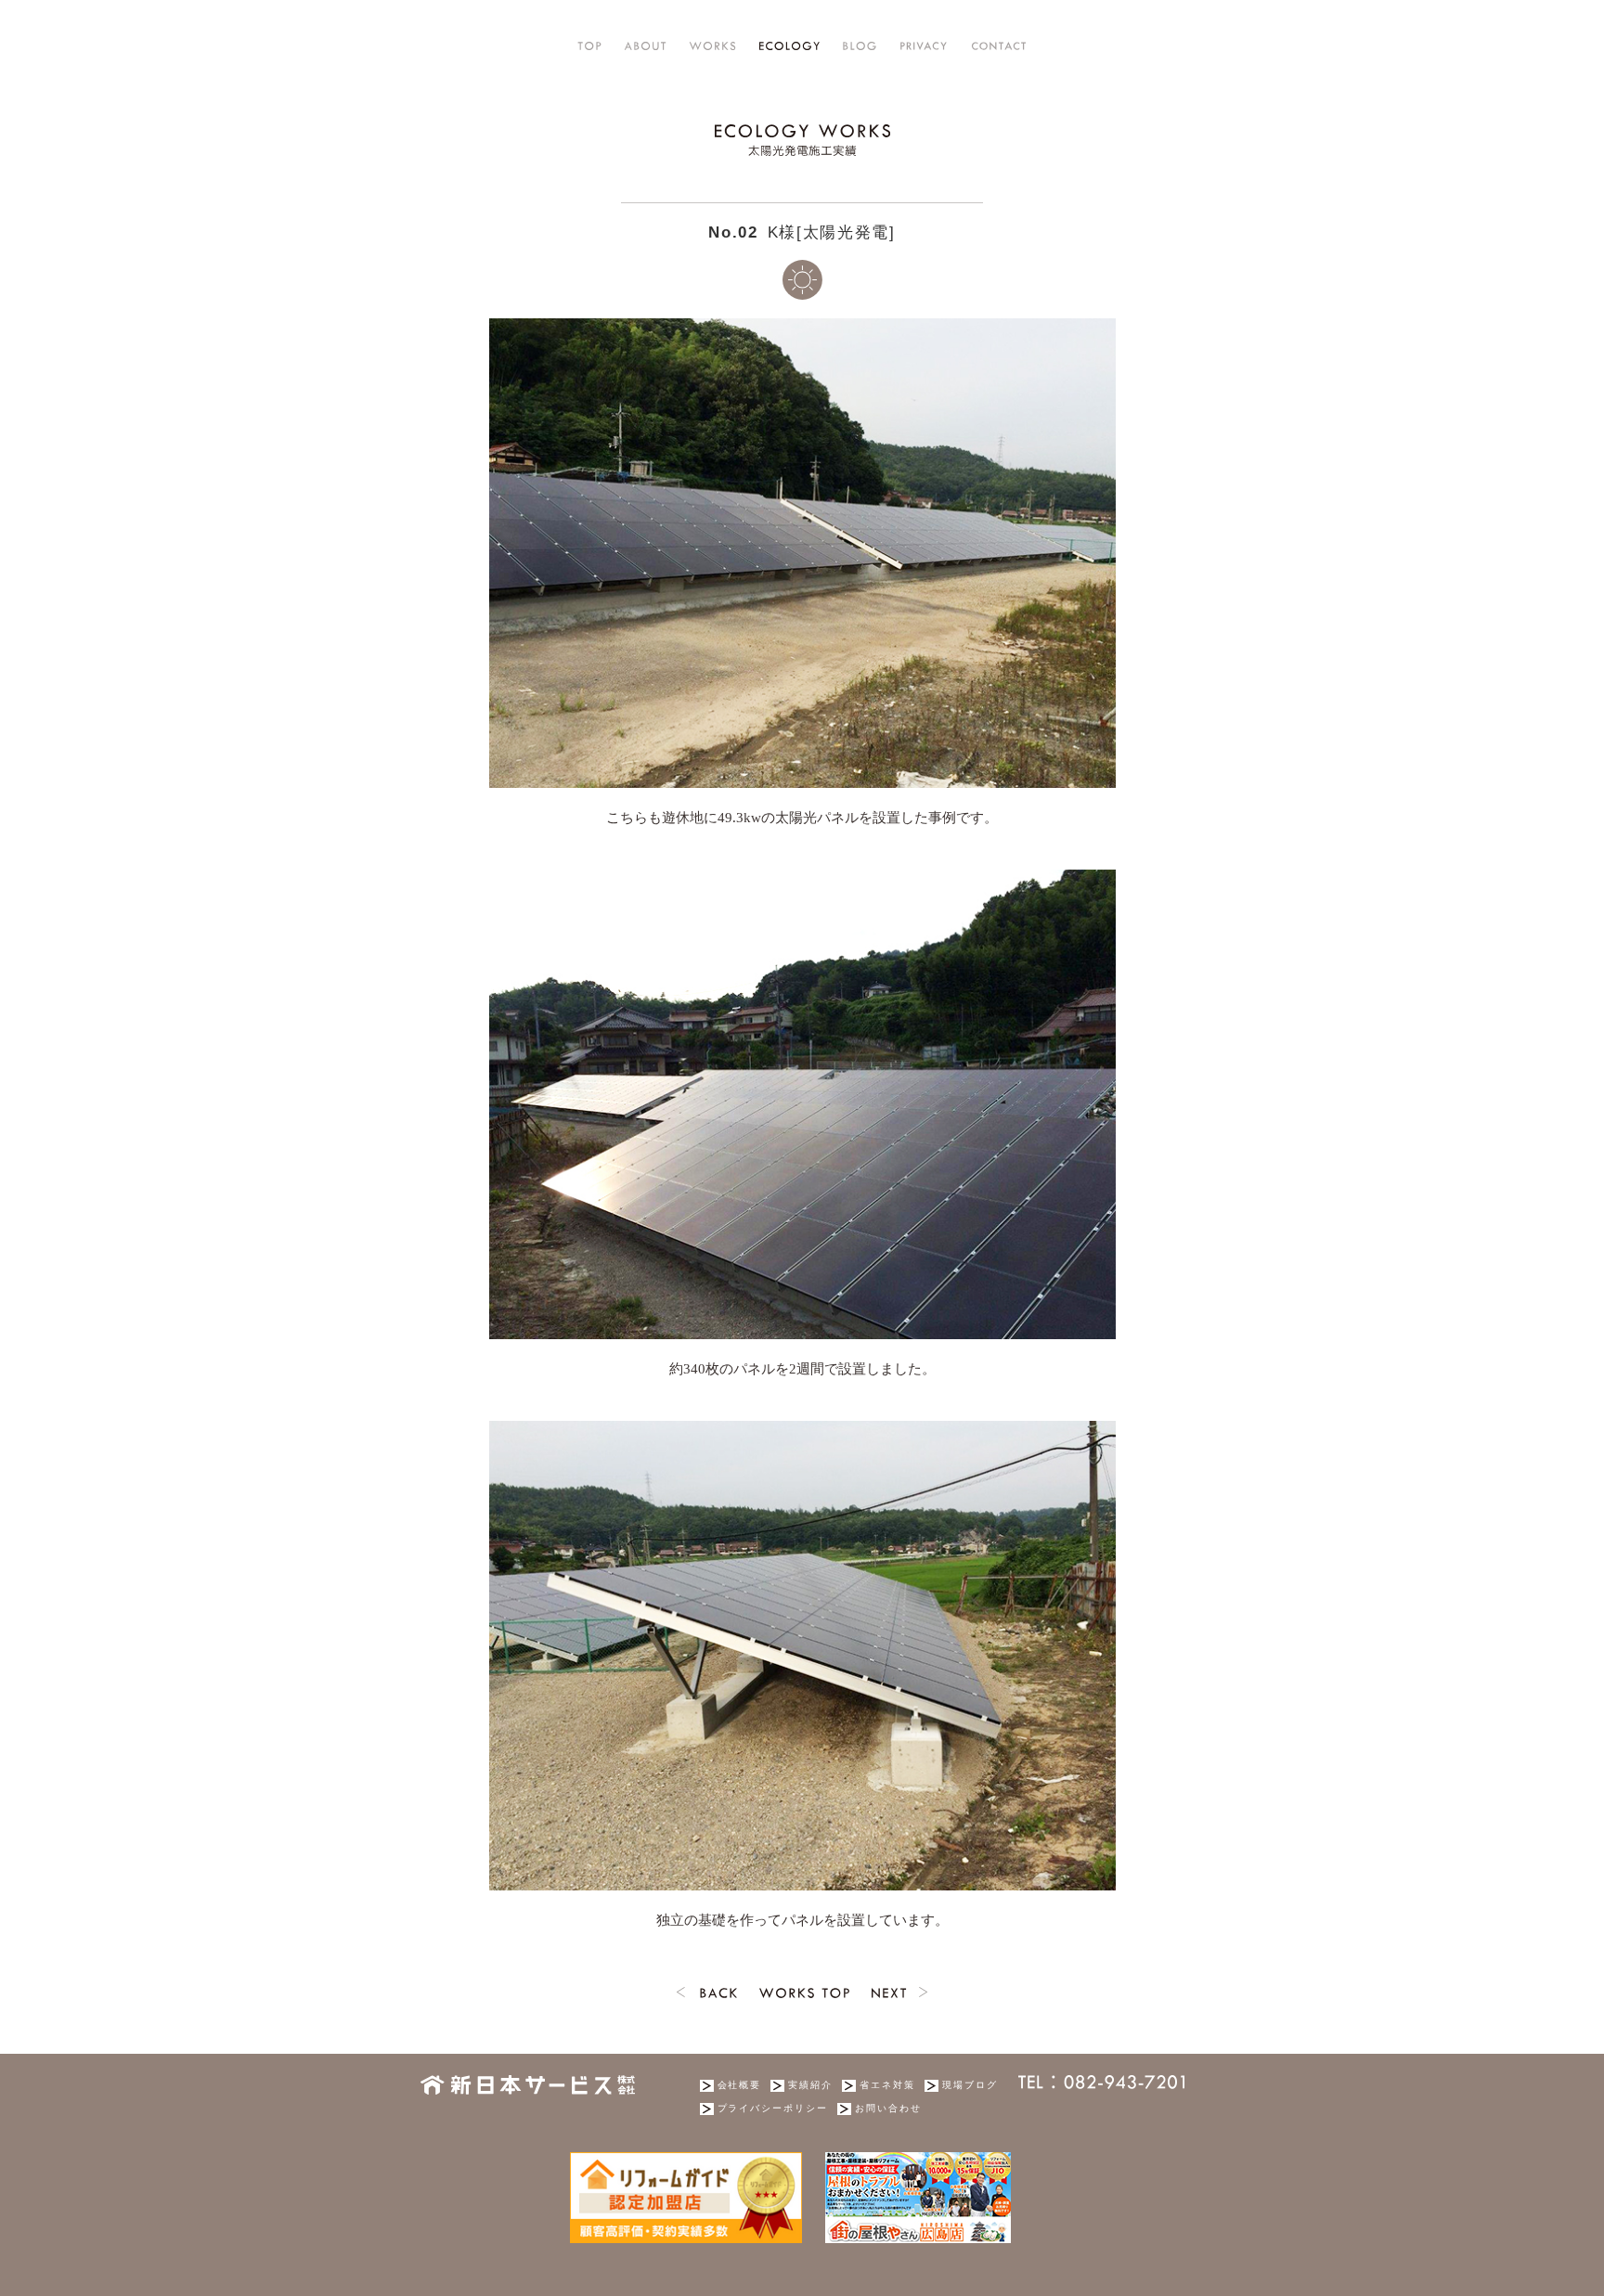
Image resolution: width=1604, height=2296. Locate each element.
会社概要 (740, 2085)
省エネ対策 (887, 2085)
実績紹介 (810, 2085)
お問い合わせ (888, 2108)
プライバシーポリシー (773, 2108)
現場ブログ (970, 2085)
